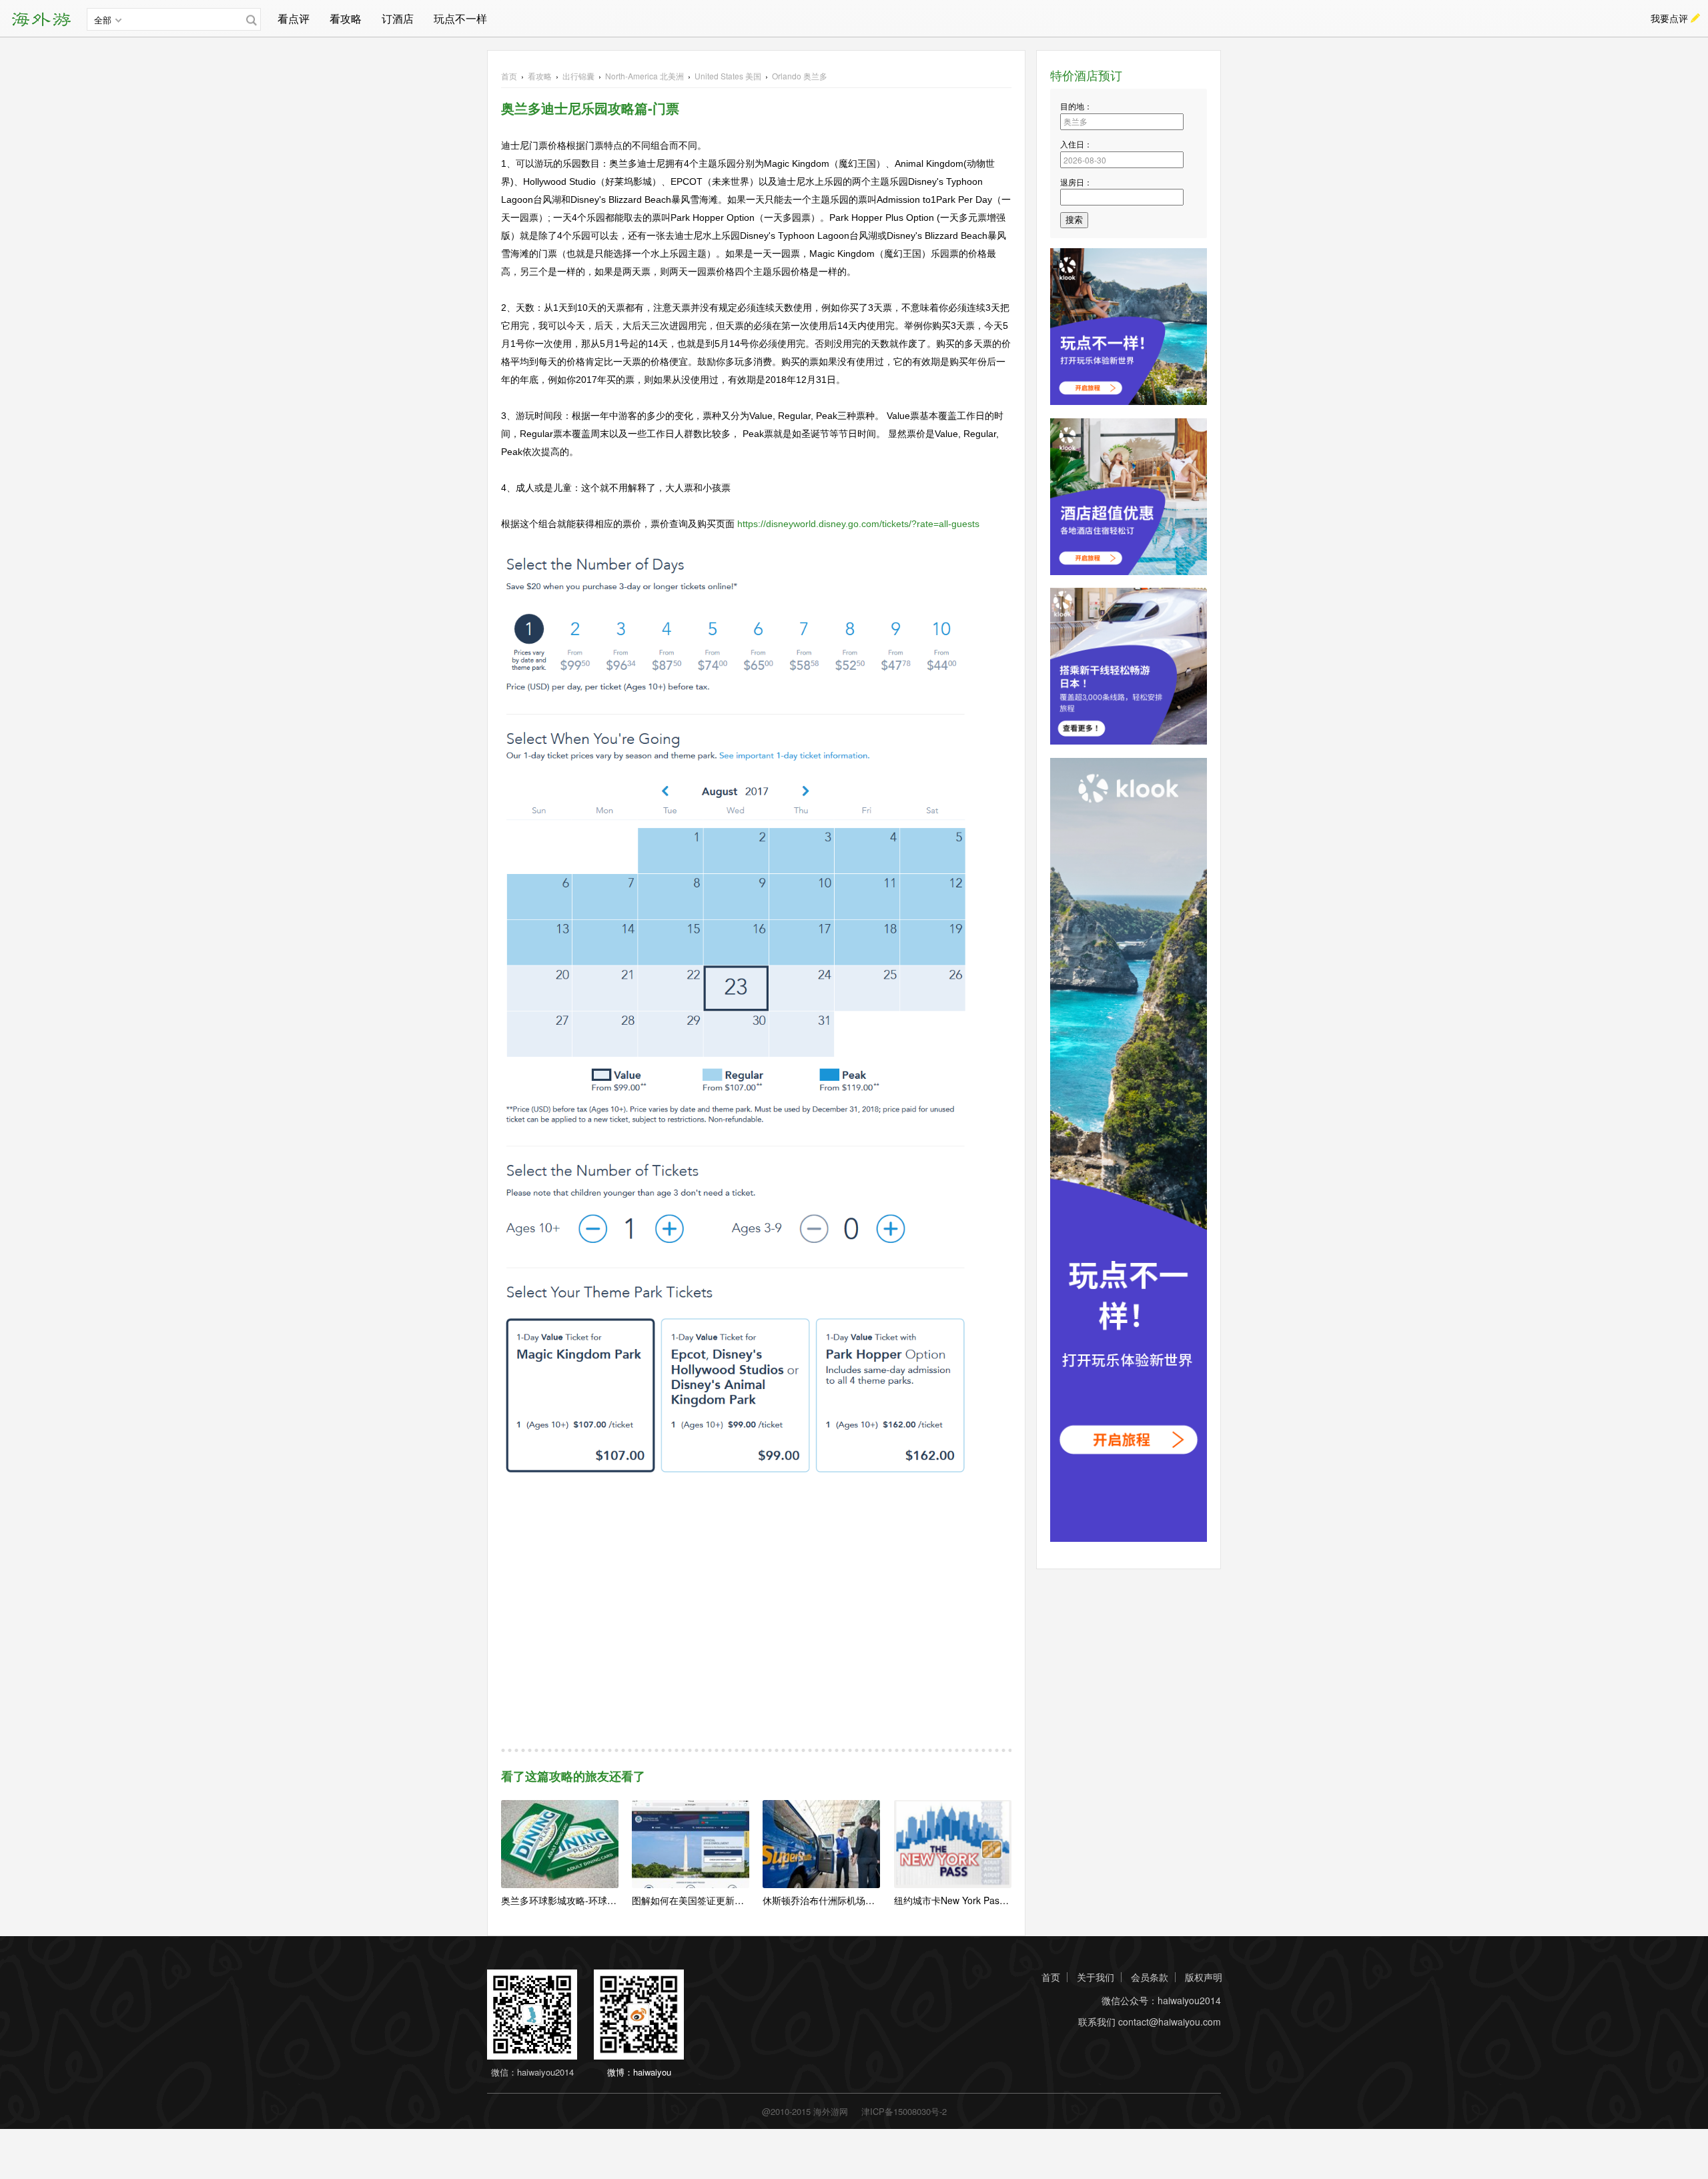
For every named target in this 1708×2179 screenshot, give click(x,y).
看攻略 (346, 18)
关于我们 (1096, 1977)
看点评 (294, 18)
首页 (509, 76)
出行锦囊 (578, 76)
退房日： (1076, 182)
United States (728, 76)
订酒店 (398, 18)
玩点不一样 (460, 18)
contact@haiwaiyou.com (1170, 2022)
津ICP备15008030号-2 (904, 2111)
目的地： (1076, 106)
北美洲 (645, 76)
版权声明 (1204, 1977)
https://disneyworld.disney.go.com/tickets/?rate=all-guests (858, 524)
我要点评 (1669, 18)
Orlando (800, 76)
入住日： (1076, 144)
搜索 (1074, 220)
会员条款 (1150, 1977)
